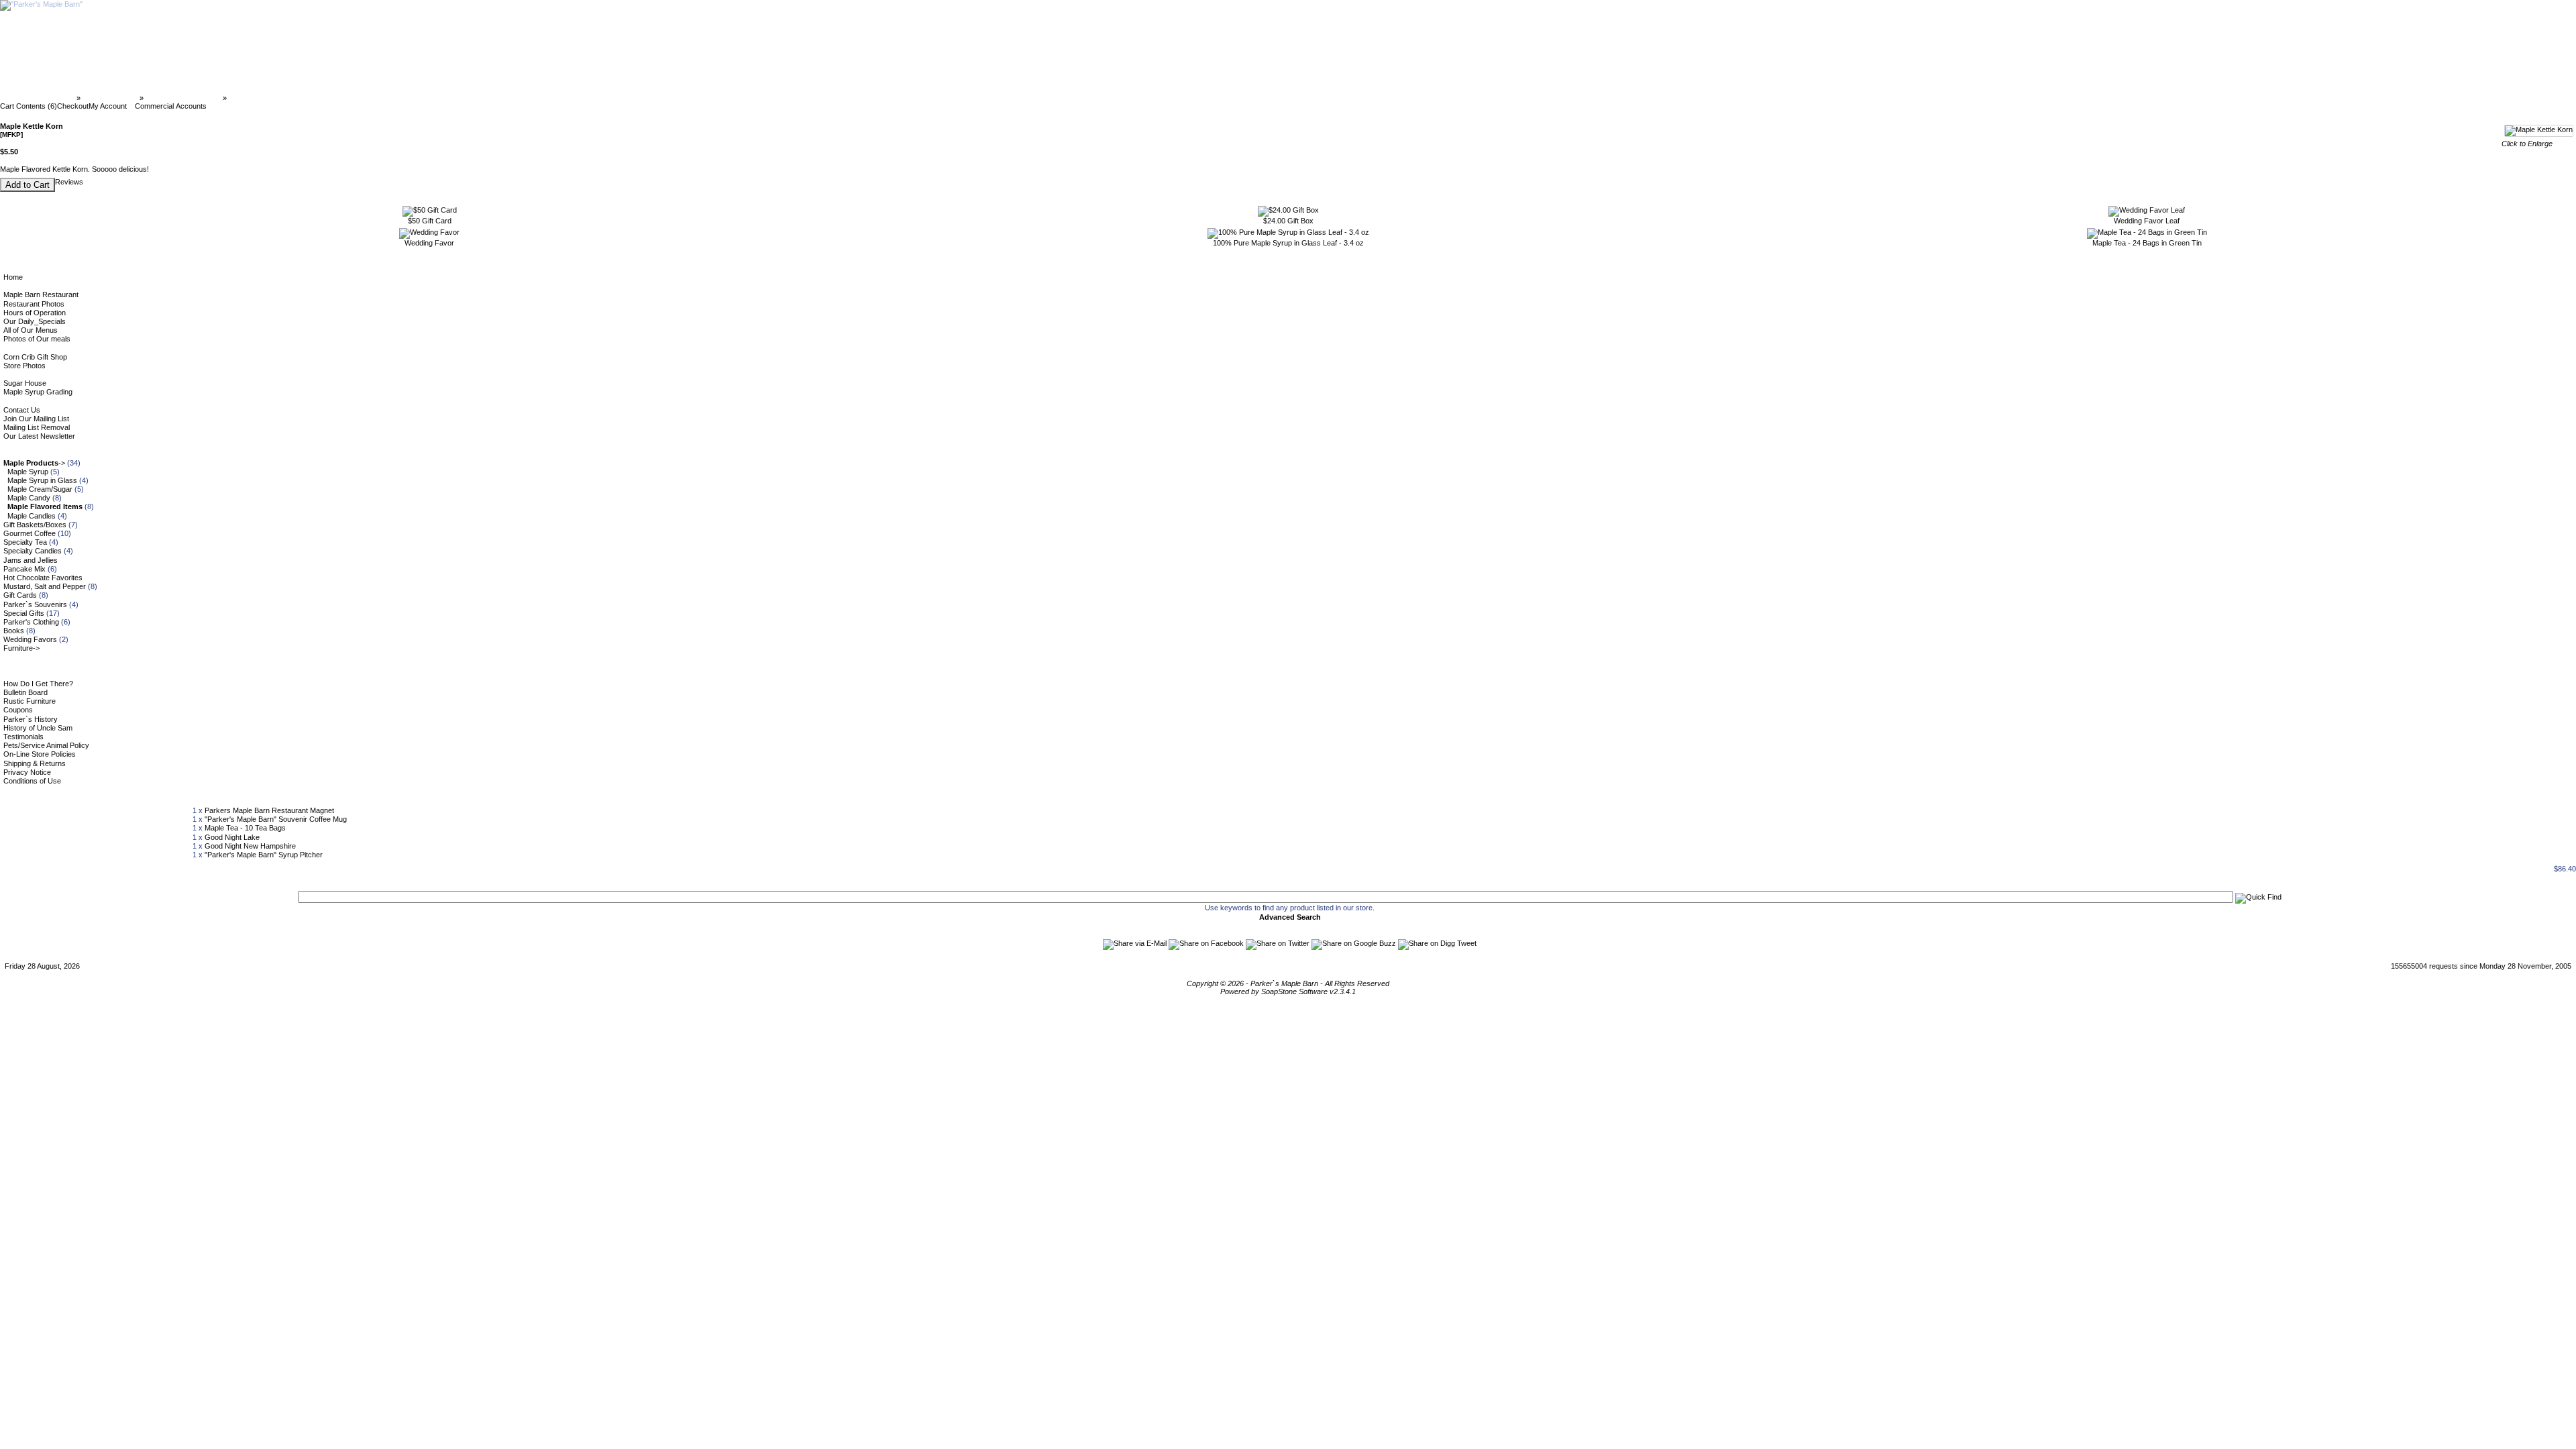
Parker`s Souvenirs (35, 604)
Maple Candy (29, 498)
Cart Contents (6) (29, 106)
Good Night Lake (232, 837)
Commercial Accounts (171, 106)
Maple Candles (32, 516)
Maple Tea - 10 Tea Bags (245, 828)
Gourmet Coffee (30, 533)
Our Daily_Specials (35, 321)
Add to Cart (28, 185)
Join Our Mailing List (36, 419)
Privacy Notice (27, 772)
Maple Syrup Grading (38, 392)
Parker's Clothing (31, 622)
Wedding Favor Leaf (2147, 221)
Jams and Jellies (31, 560)
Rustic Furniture (30, 701)
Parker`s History (31, 719)
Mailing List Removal (37, 427)
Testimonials (23, 737)
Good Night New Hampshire (250, 846)
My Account (108, 106)
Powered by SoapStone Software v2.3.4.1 (1288, 991)
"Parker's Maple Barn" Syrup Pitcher (264, 855)
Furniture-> (21, 648)
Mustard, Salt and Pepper (45, 586)
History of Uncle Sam (38, 728)
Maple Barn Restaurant (41, 294)
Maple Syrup (28, 472)
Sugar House (25, 383)
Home (13, 277)
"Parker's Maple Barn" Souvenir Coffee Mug (276, 819)
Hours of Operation (35, 313)
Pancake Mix (24, 569)
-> (34, 463)
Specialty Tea (25, 542)
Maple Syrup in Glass (42, 480)
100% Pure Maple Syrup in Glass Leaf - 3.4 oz (1288, 243)
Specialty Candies (33, 551)
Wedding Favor (429, 243)
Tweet (1467, 943)
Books (14, 631)
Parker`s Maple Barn (39, 98)
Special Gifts (24, 613)
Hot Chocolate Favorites (43, 578)
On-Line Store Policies (40, 754)
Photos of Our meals (37, 339)
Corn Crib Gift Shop (35, 357)
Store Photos (24, 366)
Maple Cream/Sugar (40, 489)
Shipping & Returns (35, 763)
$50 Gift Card (430, 221)
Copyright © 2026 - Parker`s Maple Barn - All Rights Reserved (1288, 983)
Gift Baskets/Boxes (35, 525)
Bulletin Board (25, 692)
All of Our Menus (31, 330)
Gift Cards (20, 595)
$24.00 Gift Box (1288, 221)
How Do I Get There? (38, 684)
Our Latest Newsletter (39, 436)
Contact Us (22, 410)
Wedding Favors (30, 639)
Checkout (73, 106)
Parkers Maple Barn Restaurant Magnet (269, 810)
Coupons (18, 710)
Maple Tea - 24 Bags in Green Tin (2147, 243)
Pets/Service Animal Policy (46, 745)
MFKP (239, 98)
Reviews (69, 182)
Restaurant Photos (34, 304)
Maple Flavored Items (183, 98)
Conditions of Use (32, 781)
